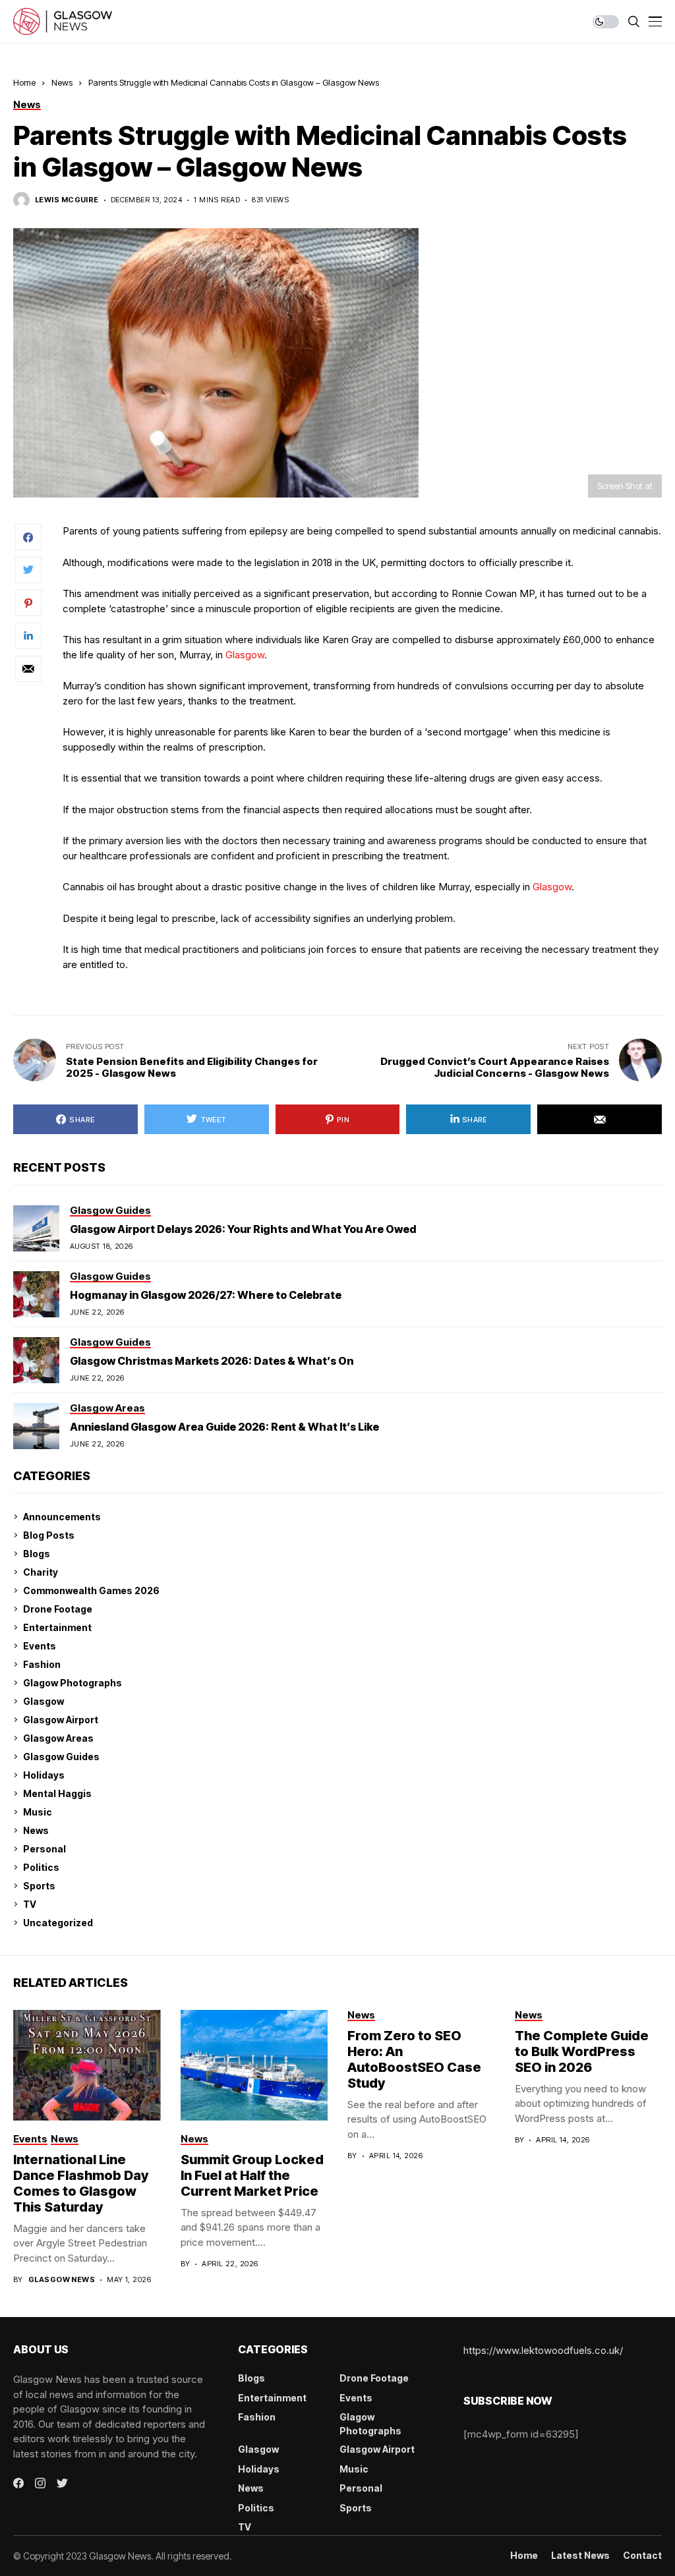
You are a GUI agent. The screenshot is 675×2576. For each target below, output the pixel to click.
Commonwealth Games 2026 (91, 1590)
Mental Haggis (57, 1793)
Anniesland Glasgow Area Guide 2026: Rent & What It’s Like (224, 1427)
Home (24, 82)
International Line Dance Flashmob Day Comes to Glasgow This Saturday (81, 2183)
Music (38, 1812)
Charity (41, 1572)
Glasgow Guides (61, 1757)
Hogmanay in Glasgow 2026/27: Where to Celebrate (206, 1295)
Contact (642, 2556)
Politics (41, 1867)
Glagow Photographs (73, 1683)
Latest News (580, 2556)
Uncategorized (58, 1923)
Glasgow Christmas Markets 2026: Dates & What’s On (212, 1361)
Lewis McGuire (67, 200)
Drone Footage (58, 1609)
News (62, 82)
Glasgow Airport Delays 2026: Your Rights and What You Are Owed (243, 1229)
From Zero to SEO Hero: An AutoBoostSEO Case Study (414, 2059)
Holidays (44, 1775)
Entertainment (57, 1627)
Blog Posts (49, 1535)
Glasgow (245, 655)
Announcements (62, 1517)
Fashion (42, 1664)
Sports (39, 1886)
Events (40, 1646)
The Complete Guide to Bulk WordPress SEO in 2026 (582, 2051)
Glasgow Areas (58, 1738)
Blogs (37, 1554)
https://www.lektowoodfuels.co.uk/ (543, 2350)
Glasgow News (62, 2280)
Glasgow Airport (61, 1720)
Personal (44, 1849)
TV (30, 1904)
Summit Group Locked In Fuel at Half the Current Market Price (252, 2175)
